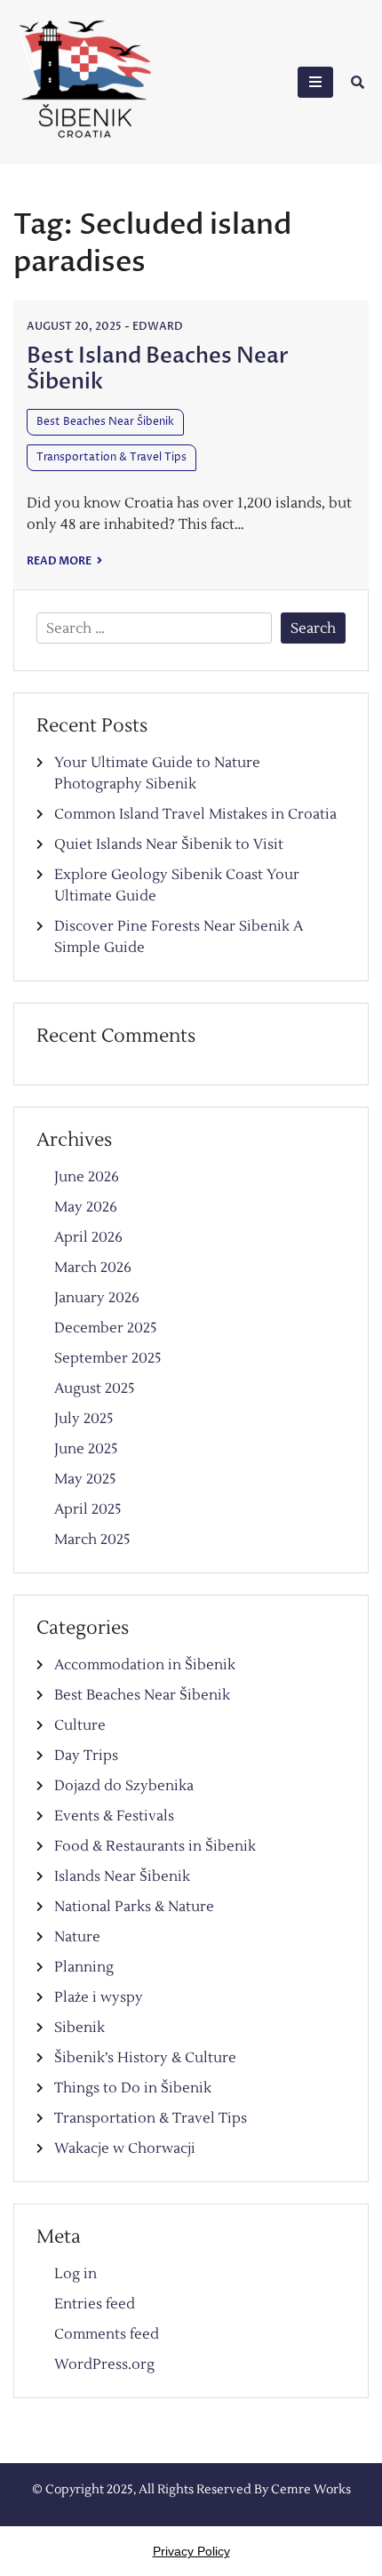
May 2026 (86, 1207)
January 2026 (97, 1298)
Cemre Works (311, 2490)
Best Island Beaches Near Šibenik (158, 369)
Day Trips (86, 1756)
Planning (84, 1967)
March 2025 (92, 1540)
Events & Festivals (114, 1816)
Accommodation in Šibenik (145, 1665)
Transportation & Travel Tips (111, 457)
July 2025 (84, 1419)
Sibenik (80, 2028)
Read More (60, 561)
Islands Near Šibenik (122, 1876)
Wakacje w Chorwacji (125, 2148)
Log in (76, 2274)
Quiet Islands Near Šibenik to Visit (169, 844)
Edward (158, 326)
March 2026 (93, 1268)
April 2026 (88, 1237)
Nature (77, 1937)
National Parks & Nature (134, 1907)
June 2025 (86, 1449)
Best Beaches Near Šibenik (105, 422)
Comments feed (107, 2334)
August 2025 (95, 1388)
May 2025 (85, 1479)
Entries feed (95, 2304)
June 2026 (87, 1177)
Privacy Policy (191, 2551)
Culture (80, 1725)
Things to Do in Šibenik (133, 2088)
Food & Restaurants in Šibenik (155, 1846)
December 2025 (106, 1328)
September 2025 (108, 1358)
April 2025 (88, 1509)
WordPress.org (104, 2364)
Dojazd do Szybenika (124, 1786)
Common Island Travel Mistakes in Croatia (195, 814)
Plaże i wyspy (99, 1997)
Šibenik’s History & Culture (145, 2058)
